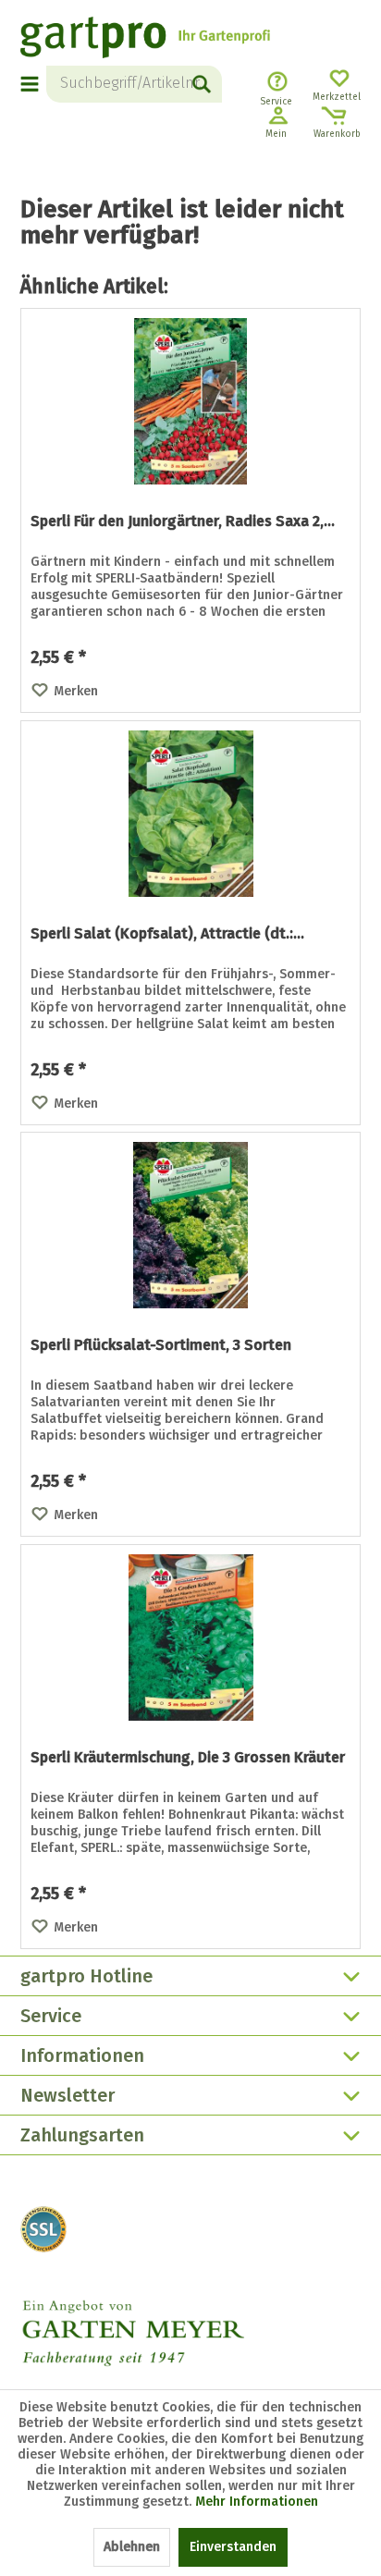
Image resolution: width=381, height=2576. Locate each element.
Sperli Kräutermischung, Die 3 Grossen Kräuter (188, 1757)
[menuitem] (33, 84)
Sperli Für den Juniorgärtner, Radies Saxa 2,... (183, 521)
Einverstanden (233, 2547)
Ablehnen (132, 2547)
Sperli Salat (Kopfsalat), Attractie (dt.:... (167, 933)
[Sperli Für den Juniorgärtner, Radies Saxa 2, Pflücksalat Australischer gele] (190, 401)
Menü (31, 84)
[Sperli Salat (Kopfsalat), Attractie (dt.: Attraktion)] (190, 814)
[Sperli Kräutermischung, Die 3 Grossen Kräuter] (190, 1638)
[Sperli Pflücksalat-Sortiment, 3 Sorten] (190, 1225)
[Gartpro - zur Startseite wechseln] (145, 40)
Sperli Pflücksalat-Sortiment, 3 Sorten (161, 1345)
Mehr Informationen (257, 2502)
